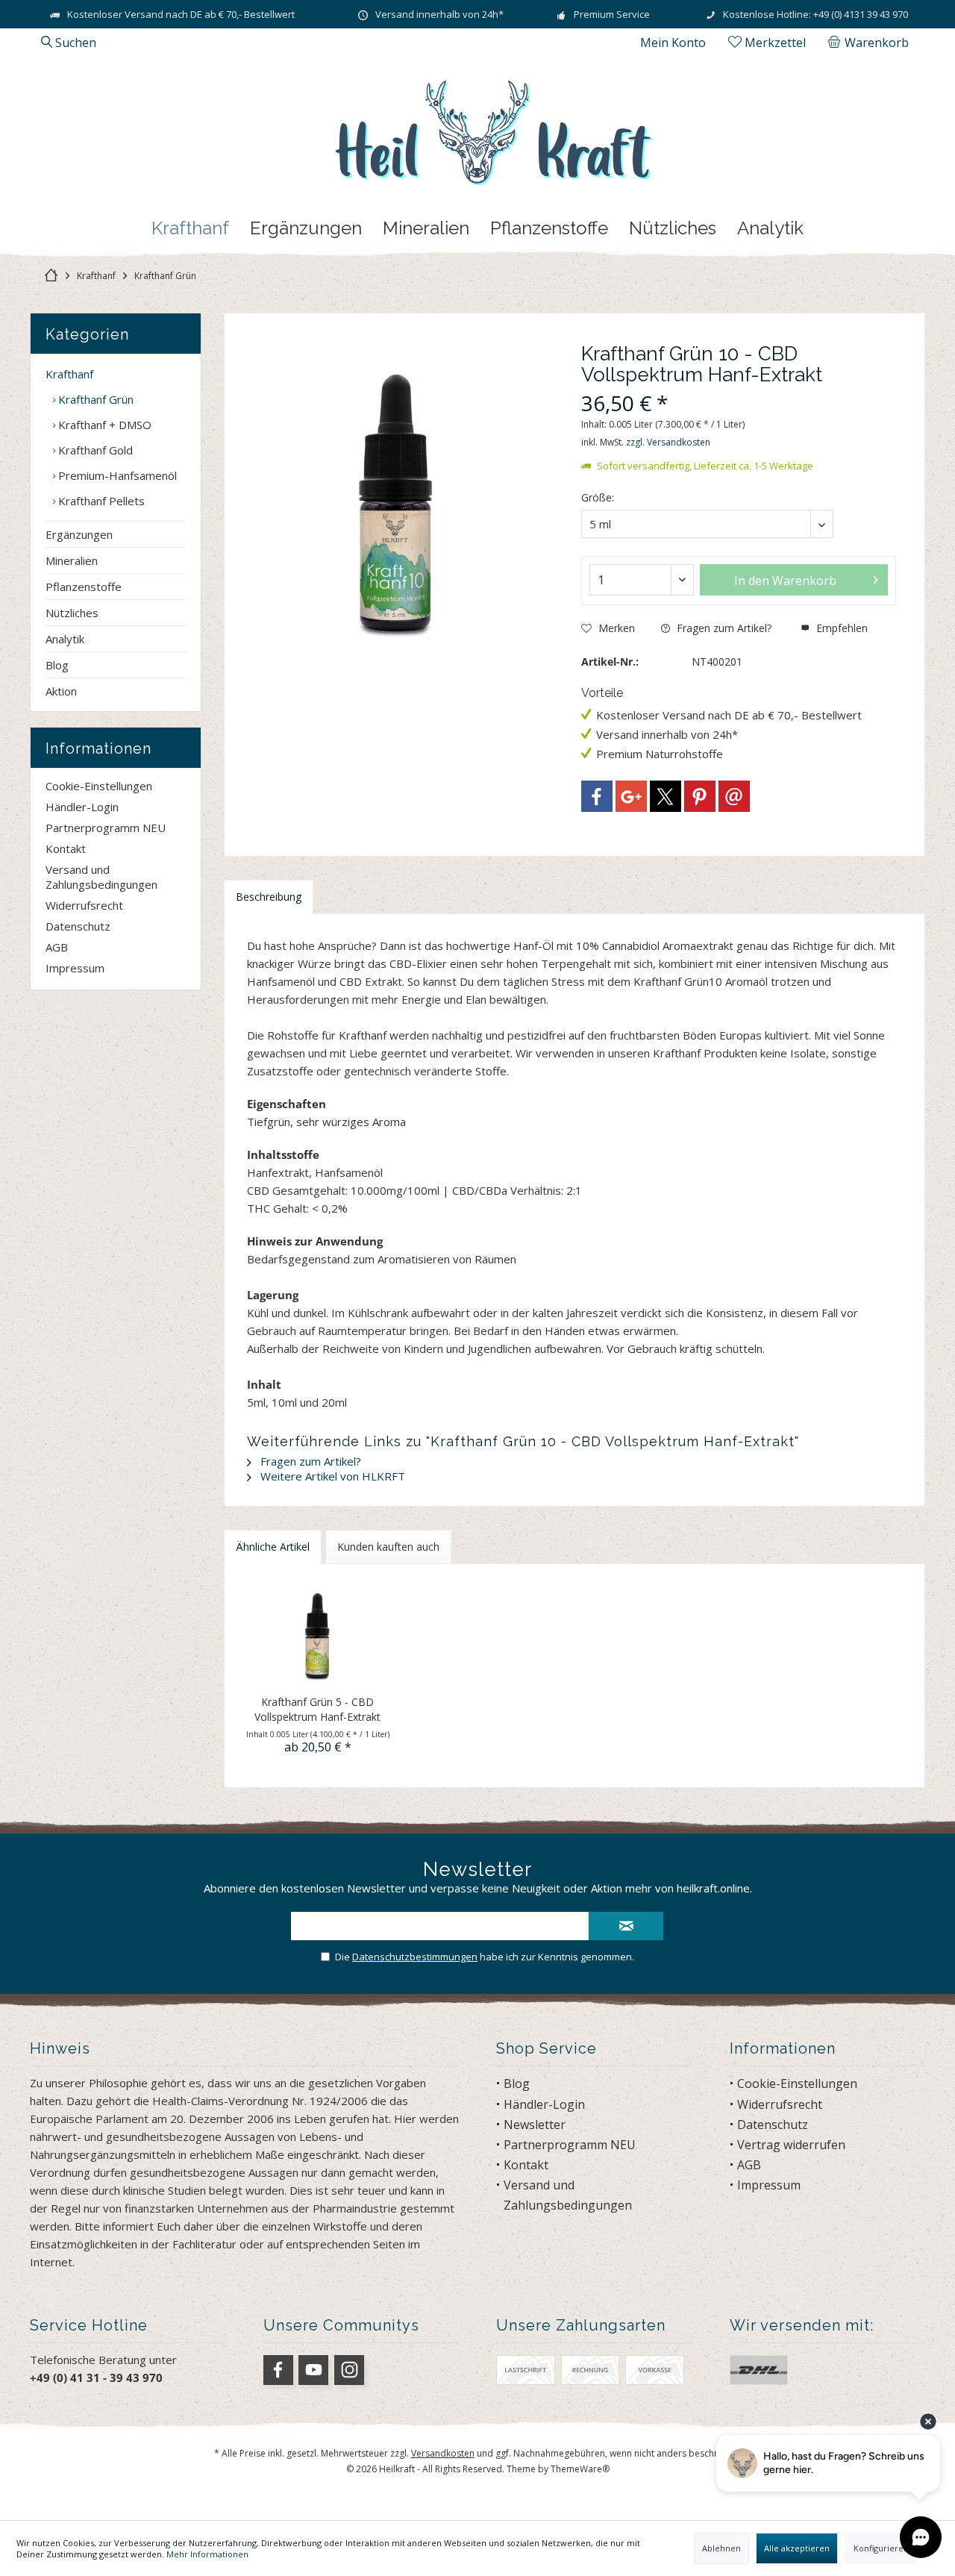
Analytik (65, 639)
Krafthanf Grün (94, 399)
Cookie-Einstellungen (99, 786)
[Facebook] (597, 796)
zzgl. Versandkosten (668, 442)
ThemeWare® (580, 2469)
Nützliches (72, 613)
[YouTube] (313, 2370)
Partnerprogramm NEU (106, 828)
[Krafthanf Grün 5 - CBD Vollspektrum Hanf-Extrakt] (318, 1635)
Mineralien (72, 560)
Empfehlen (840, 628)
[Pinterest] (700, 796)
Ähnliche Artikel (273, 1547)
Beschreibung (269, 897)
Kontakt (66, 848)
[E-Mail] (734, 796)
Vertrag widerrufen (791, 2145)
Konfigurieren (881, 2548)
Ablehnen (721, 2548)
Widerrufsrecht (84, 905)
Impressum (75, 968)
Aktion (61, 691)
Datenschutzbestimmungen (415, 1957)
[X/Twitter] (666, 796)
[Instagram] (349, 2370)
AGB (57, 947)
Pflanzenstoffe (84, 587)
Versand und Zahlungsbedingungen (101, 877)
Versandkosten (443, 2453)
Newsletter (535, 2125)
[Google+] (631, 796)
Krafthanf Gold (94, 450)
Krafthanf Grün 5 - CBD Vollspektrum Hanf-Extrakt (317, 1709)
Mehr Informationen (207, 2554)
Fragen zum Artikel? (723, 628)
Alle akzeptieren (797, 2548)
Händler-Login (82, 807)
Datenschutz (78, 926)
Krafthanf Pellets (100, 501)
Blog (57, 665)
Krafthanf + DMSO (103, 425)
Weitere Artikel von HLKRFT (331, 1476)
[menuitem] (871, 43)
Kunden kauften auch (388, 1547)
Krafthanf (69, 374)
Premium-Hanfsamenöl (116, 475)
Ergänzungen (79, 534)
